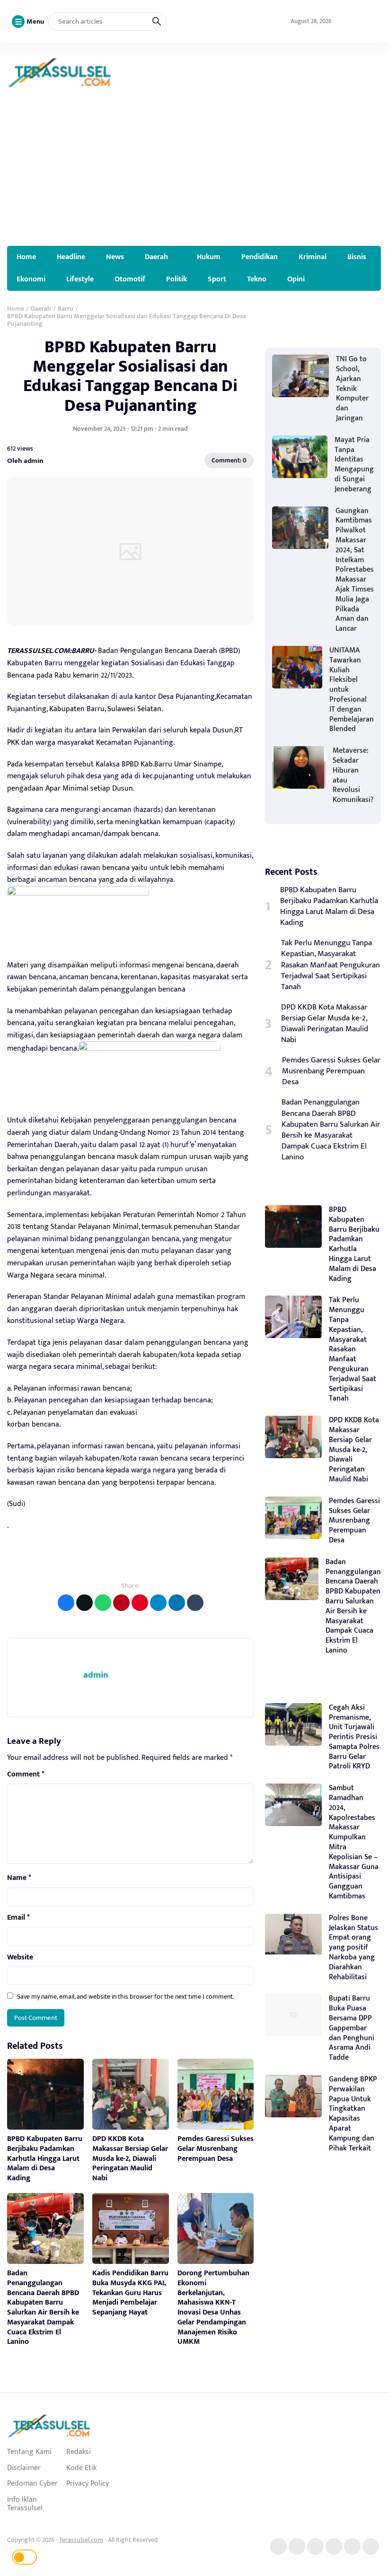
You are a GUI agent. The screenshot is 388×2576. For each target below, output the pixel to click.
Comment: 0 (229, 460)
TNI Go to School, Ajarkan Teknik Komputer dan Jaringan (352, 389)
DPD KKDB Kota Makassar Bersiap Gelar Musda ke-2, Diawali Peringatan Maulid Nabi (130, 2158)
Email (18, 1918)
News (115, 257)
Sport (217, 279)
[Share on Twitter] (84, 1603)
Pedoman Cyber (32, 2483)
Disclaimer (24, 2468)
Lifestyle (80, 279)
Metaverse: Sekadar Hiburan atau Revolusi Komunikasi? (353, 775)
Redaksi (79, 2452)
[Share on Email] (121, 1603)
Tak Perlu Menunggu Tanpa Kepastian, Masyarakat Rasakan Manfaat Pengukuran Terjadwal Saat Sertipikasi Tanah (331, 965)
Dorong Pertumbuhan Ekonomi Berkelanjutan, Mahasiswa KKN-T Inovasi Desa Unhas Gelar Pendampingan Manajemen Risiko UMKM (213, 2308)
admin (96, 1675)
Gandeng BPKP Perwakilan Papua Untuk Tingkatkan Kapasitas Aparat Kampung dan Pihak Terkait (353, 2114)
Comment (26, 1775)
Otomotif (130, 279)
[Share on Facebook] (66, 1603)
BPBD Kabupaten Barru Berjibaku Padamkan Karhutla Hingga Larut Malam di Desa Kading (45, 2158)
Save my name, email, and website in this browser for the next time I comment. (126, 1997)
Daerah (156, 257)
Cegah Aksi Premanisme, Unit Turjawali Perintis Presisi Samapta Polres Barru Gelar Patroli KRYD (354, 1737)
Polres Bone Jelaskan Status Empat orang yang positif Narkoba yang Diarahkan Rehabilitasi (353, 1948)
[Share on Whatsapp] (103, 1603)
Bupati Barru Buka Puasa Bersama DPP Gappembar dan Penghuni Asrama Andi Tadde (352, 2028)
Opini (296, 279)
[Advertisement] (194, 175)
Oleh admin (25, 461)
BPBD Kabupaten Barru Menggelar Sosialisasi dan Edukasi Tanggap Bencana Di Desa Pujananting (130, 376)
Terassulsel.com (81, 2540)
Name (19, 1878)
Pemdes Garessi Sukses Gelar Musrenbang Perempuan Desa (216, 2149)
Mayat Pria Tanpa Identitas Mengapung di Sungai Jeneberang (354, 465)
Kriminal (313, 257)
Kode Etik (81, 2468)
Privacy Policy (88, 2483)
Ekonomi (31, 279)
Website (20, 1958)
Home (26, 257)
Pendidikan (260, 257)
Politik (176, 279)
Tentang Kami (29, 2452)
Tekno (257, 279)
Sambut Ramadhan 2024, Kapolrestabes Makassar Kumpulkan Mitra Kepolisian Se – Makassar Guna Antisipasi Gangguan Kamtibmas (354, 1842)
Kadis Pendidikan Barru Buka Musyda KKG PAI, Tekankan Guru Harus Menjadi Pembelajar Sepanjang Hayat (130, 2293)
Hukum (209, 257)
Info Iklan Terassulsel (25, 2504)
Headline (71, 257)
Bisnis (357, 257)
